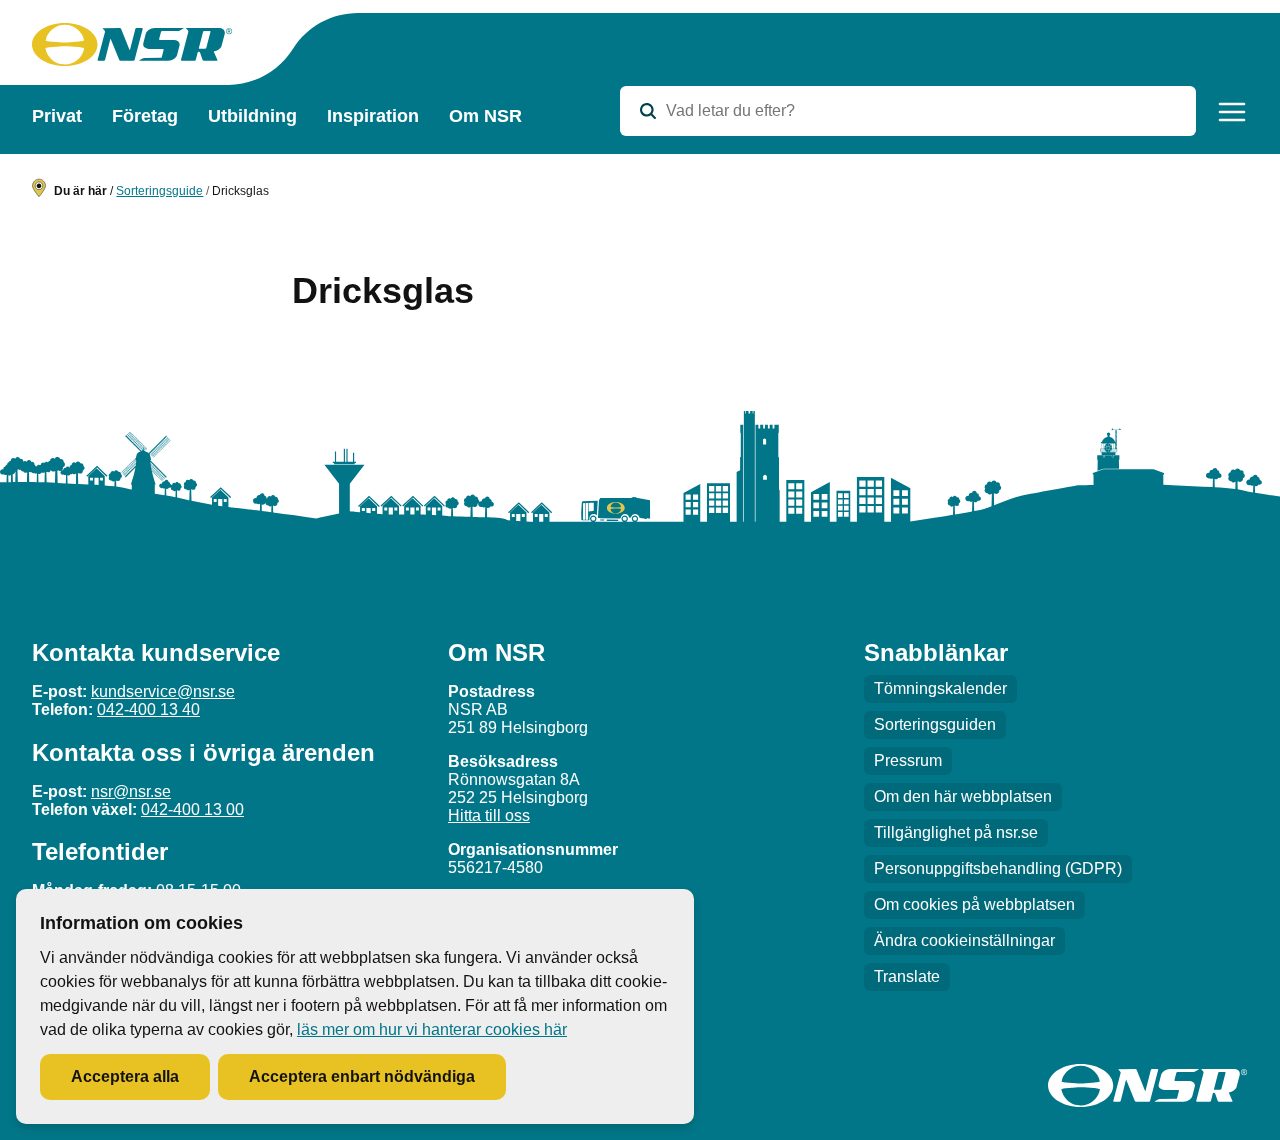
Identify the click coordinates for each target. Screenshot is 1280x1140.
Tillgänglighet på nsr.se (956, 832)
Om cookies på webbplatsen (974, 904)
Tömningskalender (940, 688)
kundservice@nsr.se (163, 691)
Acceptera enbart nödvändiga (362, 1076)
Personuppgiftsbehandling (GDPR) (998, 868)
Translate (907, 976)
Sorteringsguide (159, 191)
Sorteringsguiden (935, 724)
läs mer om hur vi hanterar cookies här (432, 1029)
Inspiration (373, 116)
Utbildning (252, 116)
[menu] (1232, 112)
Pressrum (908, 760)
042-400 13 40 (148, 709)
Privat (57, 116)
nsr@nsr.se (131, 791)
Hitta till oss (489, 815)
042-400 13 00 (192, 809)
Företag (145, 116)
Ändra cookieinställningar (964, 940)
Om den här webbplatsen (963, 796)
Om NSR (485, 116)
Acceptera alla (125, 1076)
